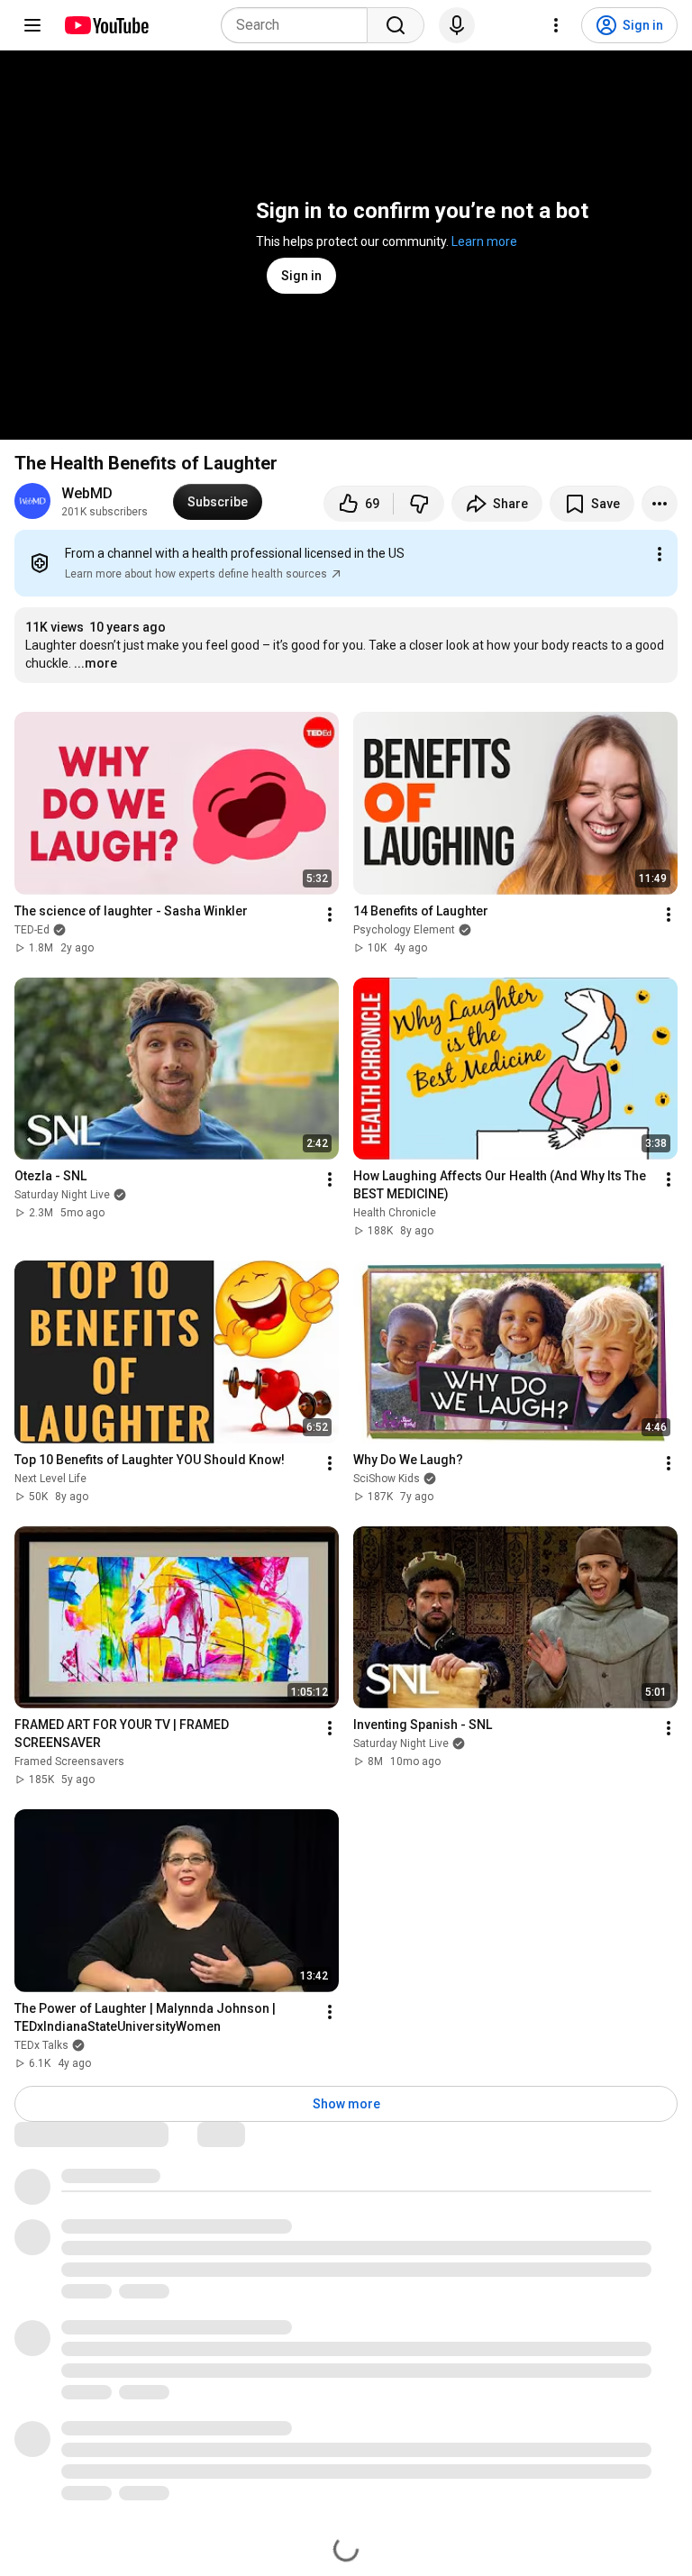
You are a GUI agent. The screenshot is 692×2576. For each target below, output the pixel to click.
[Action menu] (660, 554)
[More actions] (660, 504)
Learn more (484, 241)
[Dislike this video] (419, 504)
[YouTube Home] (106, 25)
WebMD (87, 493)
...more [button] (96, 663)
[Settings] (556, 25)
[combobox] (300, 25)
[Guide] (32, 25)
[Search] (396, 25)
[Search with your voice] (457, 25)
